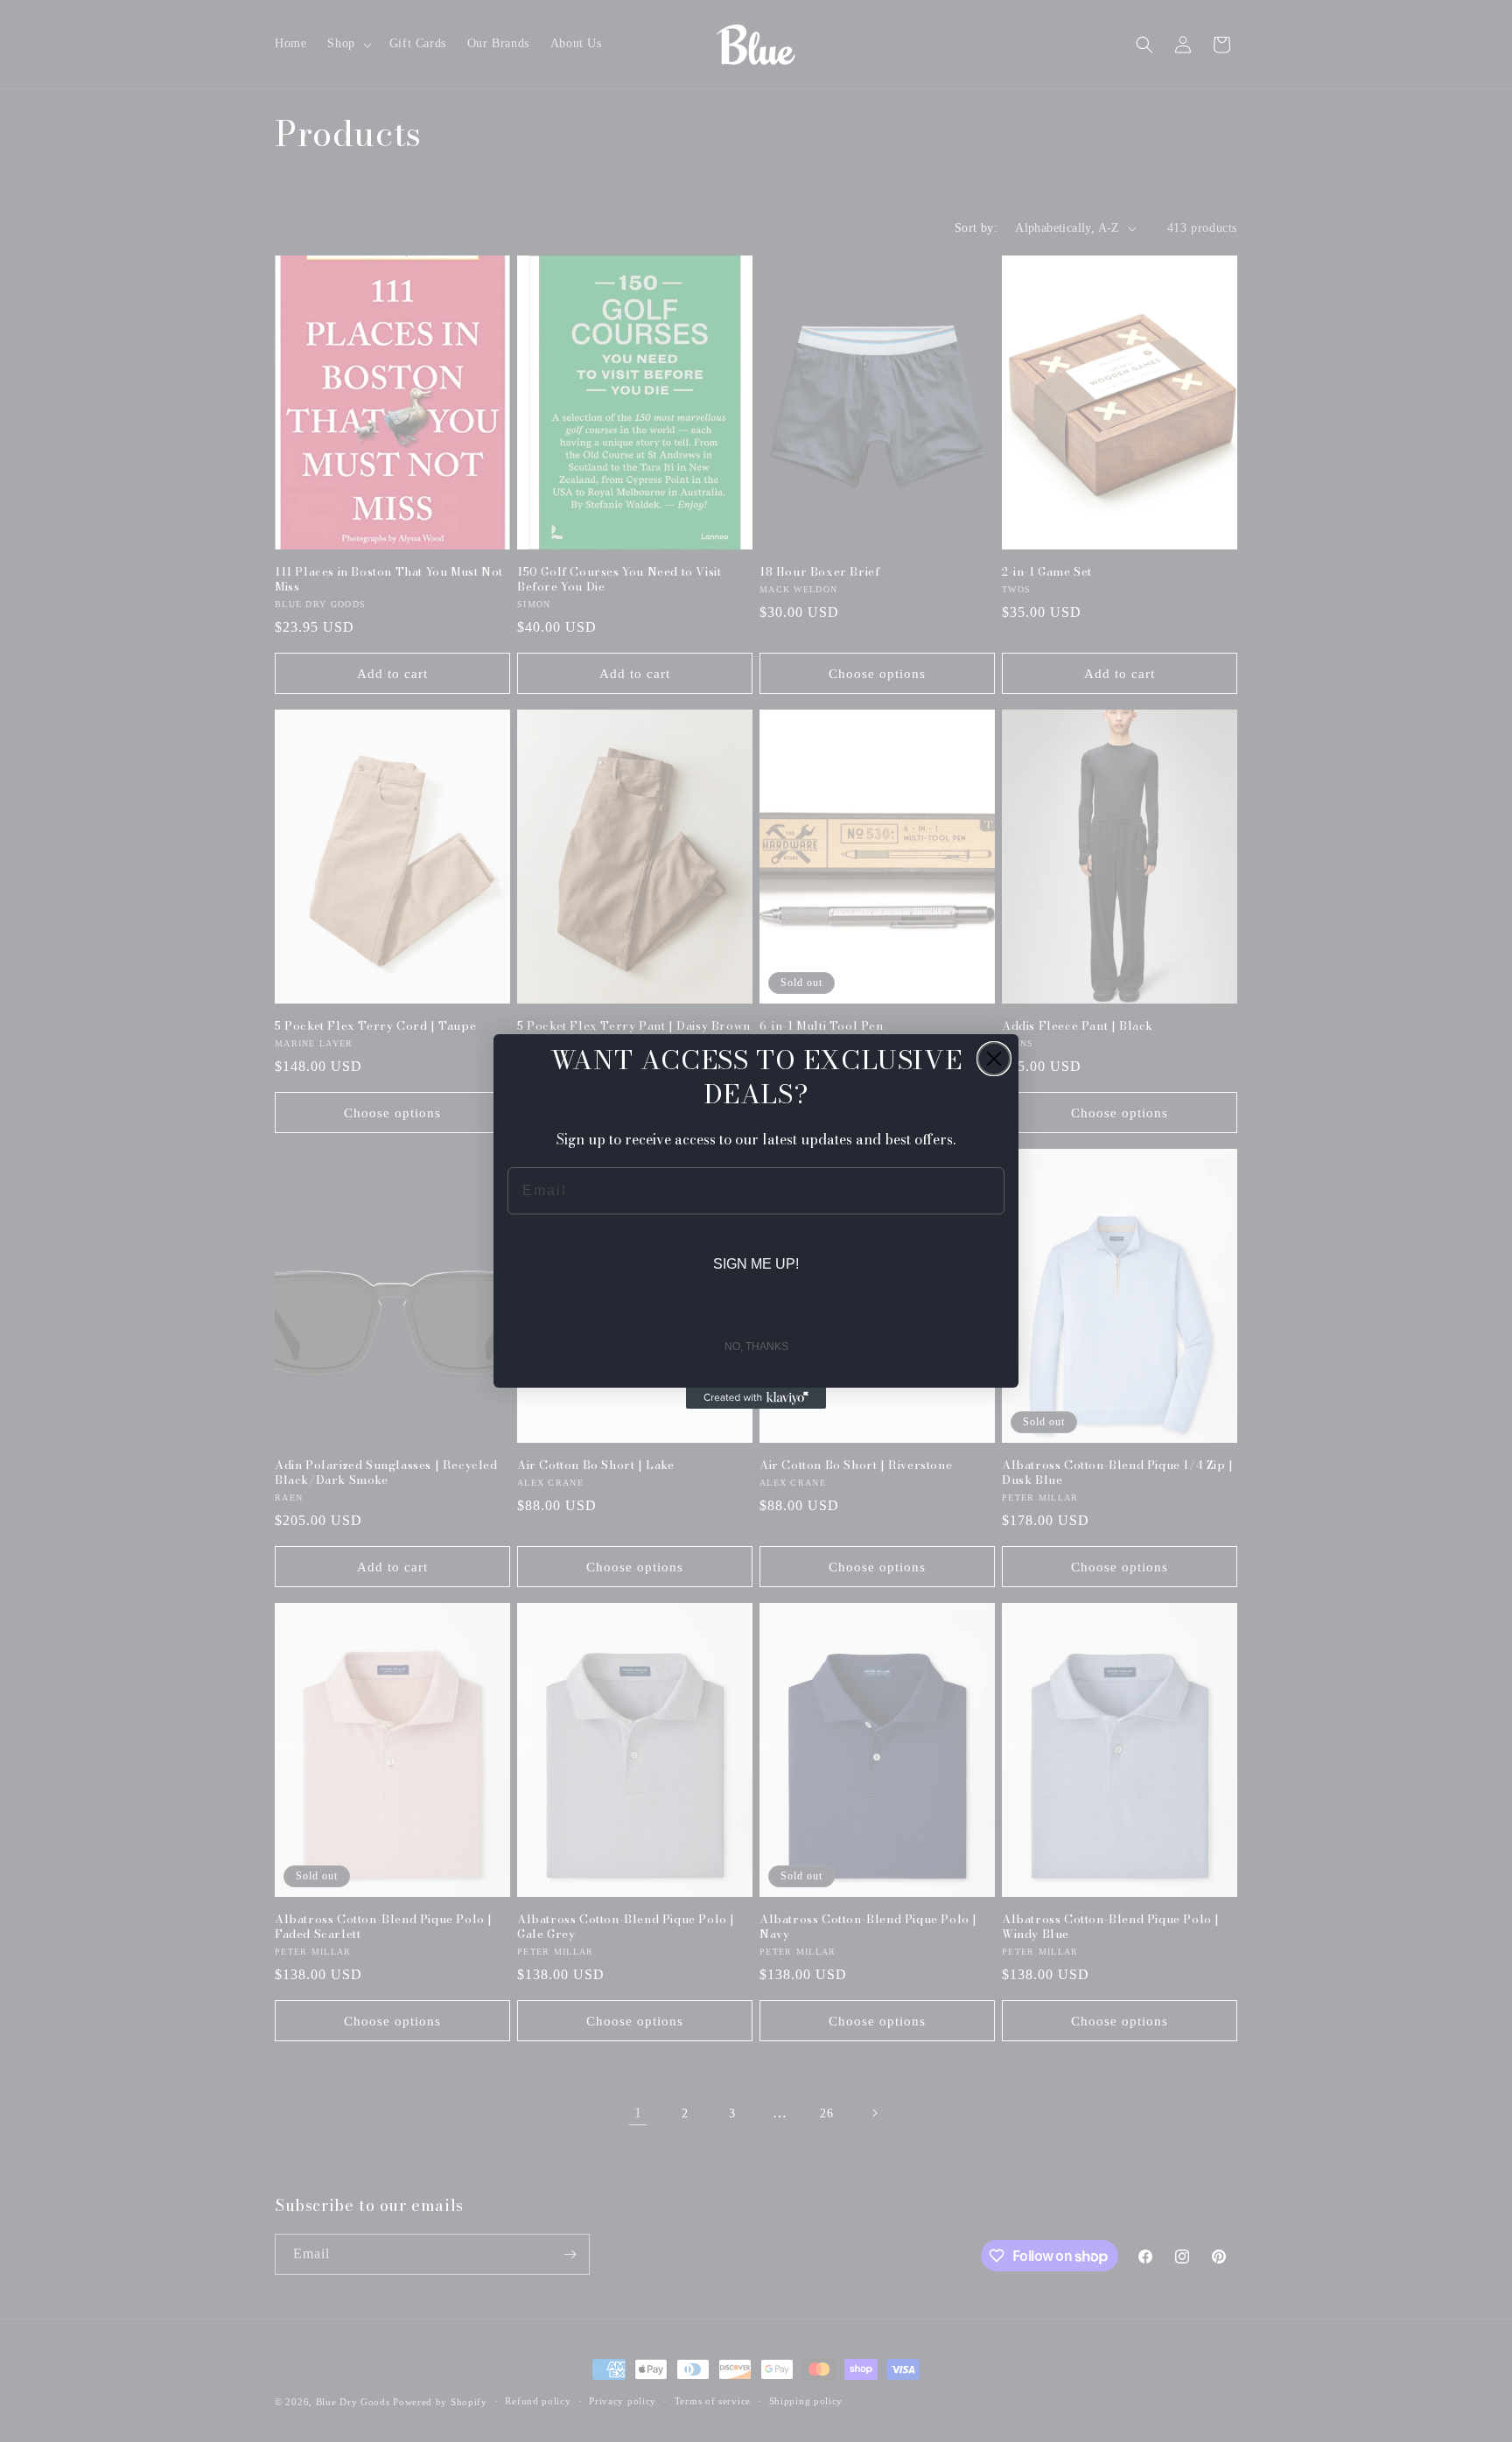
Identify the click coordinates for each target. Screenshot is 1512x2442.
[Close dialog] (994, 1059)
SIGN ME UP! (756, 1264)
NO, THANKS (756, 1347)
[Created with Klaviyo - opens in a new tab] (756, 1398)
